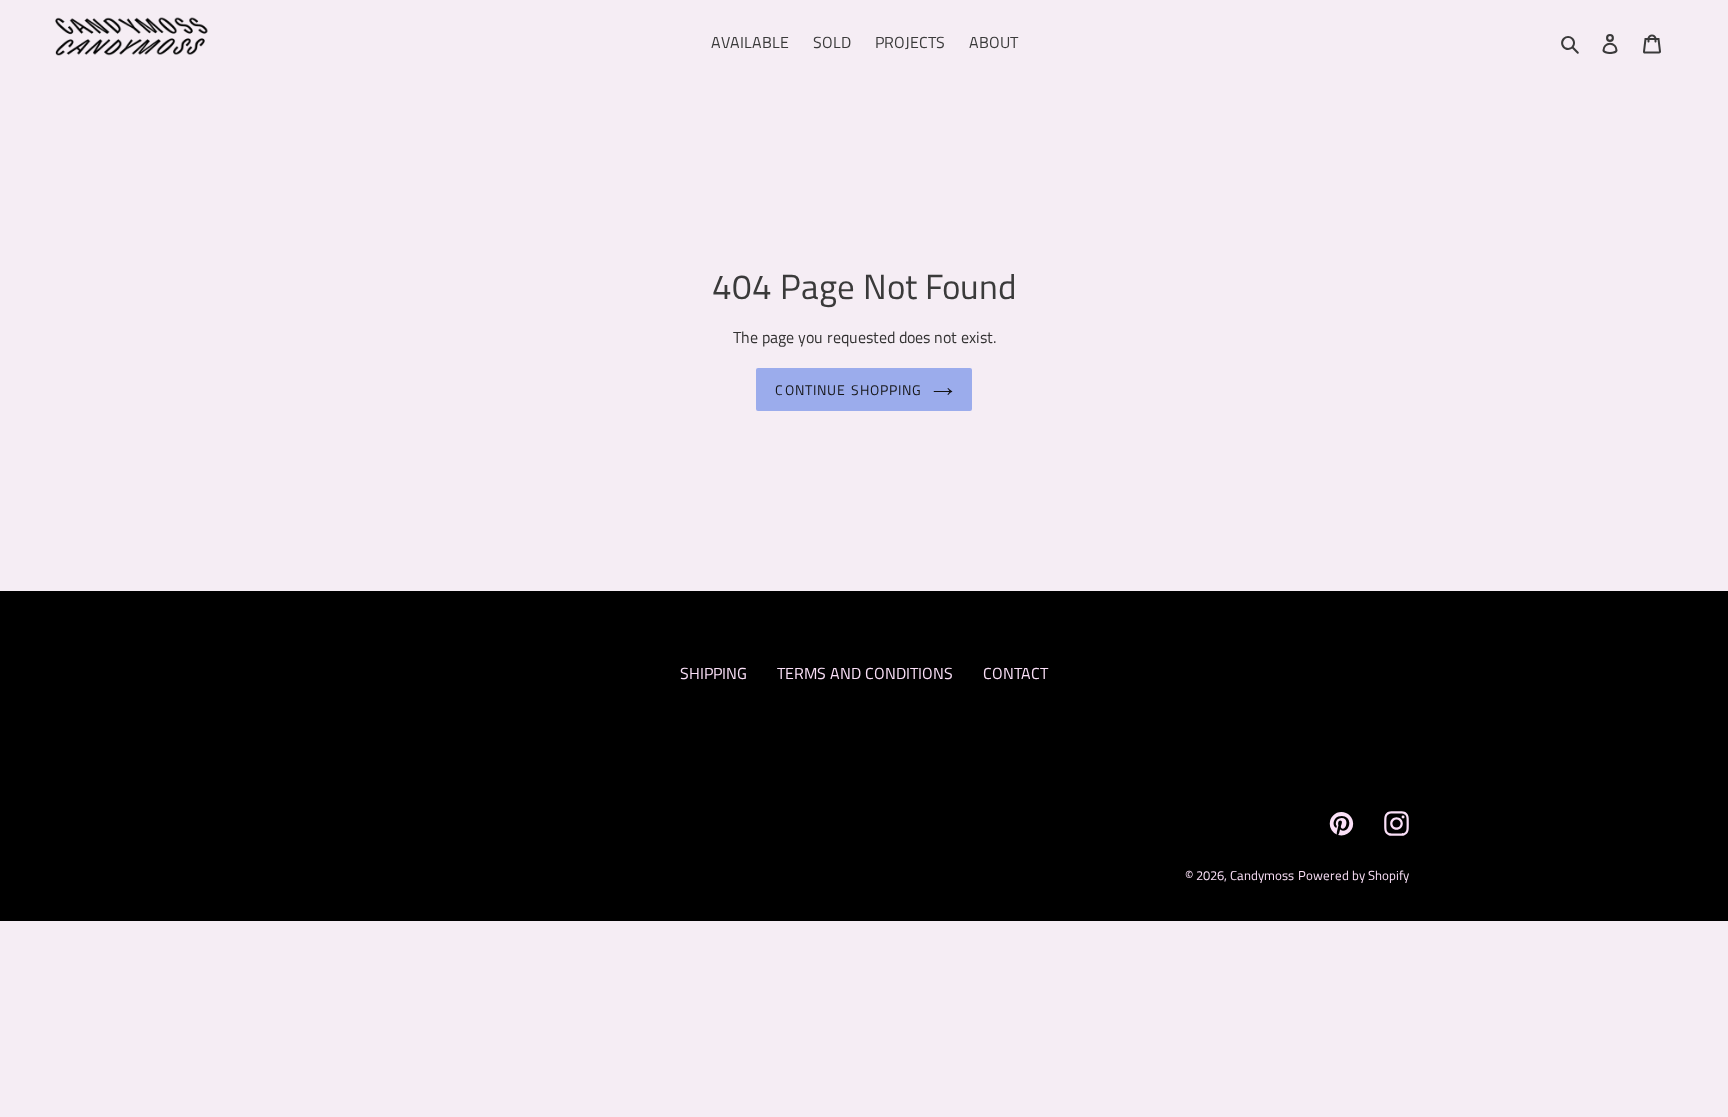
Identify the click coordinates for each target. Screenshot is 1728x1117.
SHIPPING (713, 673)
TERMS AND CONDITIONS (865, 673)
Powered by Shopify (1353, 875)
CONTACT (1015, 673)
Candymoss (1262, 875)
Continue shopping (848, 389)
